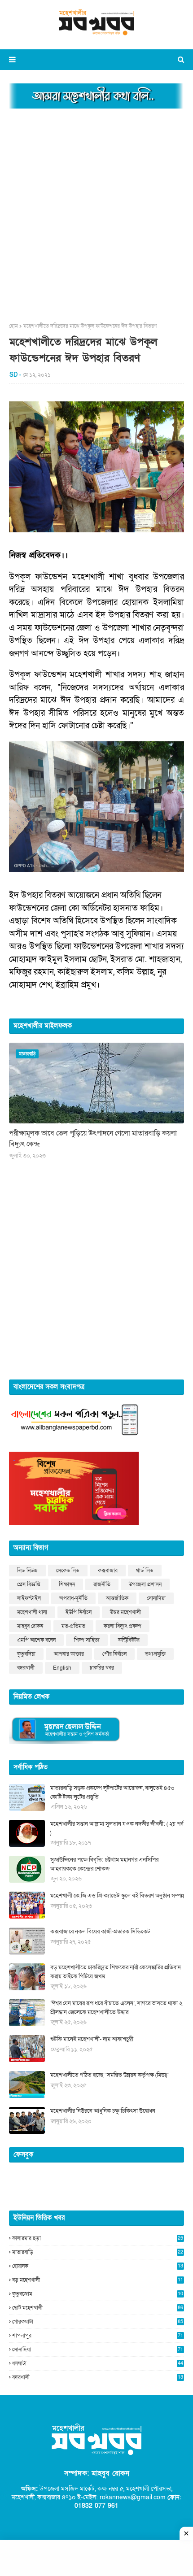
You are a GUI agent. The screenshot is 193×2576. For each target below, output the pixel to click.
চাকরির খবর (102, 1668)
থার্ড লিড (145, 1571)
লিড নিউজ (27, 1571)
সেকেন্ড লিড (68, 1571)
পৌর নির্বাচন (114, 1654)
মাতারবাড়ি (98, 2252)
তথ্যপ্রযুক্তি (155, 1654)
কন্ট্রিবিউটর (129, 1640)
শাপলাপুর (98, 2336)
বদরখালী (26, 1668)
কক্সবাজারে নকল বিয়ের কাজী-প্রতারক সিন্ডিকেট (100, 1932)
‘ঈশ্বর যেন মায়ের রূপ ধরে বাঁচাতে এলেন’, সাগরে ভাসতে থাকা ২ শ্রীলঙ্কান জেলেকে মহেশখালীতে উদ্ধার (116, 2008)
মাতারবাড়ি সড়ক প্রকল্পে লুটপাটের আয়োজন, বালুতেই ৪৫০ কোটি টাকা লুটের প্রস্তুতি (112, 1793)
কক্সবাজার (108, 1571)
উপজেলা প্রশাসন (145, 1584)
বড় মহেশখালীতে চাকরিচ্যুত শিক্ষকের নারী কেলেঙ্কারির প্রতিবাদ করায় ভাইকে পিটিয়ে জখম (116, 1972)
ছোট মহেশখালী (98, 2308)
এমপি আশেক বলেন (36, 1640)
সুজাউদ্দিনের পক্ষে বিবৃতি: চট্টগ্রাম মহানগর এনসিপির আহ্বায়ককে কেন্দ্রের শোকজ (104, 1864)
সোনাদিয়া (156, 1598)
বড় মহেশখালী (98, 2280)
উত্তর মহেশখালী (125, 1612)
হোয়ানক (98, 2266)
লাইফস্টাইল (29, 1598)
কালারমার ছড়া (98, 2238)
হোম (13, 326)
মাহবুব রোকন (30, 1626)
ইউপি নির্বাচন (79, 1612)
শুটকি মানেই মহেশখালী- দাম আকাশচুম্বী (92, 2039)
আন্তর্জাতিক (117, 1598)
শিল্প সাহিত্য (87, 1640)
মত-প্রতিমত (73, 1626)
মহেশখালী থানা (32, 1612)
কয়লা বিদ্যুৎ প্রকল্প (123, 1626)
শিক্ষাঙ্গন (67, 1584)
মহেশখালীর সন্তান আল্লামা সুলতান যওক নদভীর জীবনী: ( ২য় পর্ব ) (117, 1828)
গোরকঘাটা (98, 2322)
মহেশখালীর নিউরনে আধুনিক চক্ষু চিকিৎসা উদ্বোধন (103, 2111)
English (62, 1668)
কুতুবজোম (98, 2294)
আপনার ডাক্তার (69, 1654)
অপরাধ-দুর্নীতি (73, 1598)
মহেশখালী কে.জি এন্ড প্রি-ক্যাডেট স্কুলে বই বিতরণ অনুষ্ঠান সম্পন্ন (117, 1896)
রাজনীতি (102, 1584)
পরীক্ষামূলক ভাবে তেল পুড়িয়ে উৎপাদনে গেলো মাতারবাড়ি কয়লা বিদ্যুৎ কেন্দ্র (93, 1139)
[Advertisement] (96, 213)
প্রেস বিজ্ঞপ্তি (29, 1584)
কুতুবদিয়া (26, 1654)
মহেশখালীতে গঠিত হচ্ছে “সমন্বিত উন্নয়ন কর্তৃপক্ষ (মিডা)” (110, 2075)
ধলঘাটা (98, 2363)
